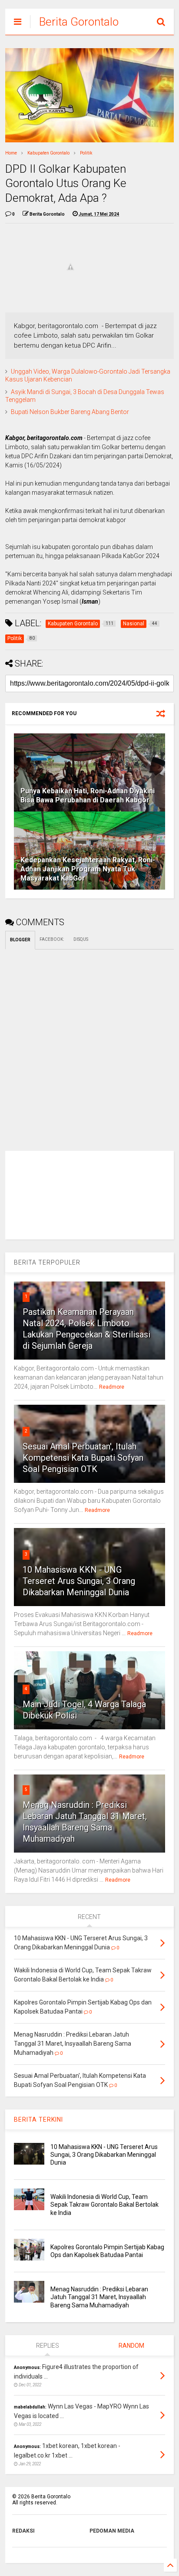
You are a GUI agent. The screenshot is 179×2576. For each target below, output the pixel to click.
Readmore (112, 1387)
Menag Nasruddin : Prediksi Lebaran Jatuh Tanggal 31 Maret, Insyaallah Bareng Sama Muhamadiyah (99, 2297)
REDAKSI (23, 2531)
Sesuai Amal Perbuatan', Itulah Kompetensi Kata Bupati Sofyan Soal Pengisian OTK (83, 1458)
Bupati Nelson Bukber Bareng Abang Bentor (70, 412)
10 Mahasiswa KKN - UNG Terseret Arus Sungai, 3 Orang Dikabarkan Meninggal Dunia (79, 1581)
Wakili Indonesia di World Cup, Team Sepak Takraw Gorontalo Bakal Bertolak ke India (104, 2205)
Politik (86, 153)
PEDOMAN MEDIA (112, 2531)
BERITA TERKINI (38, 2119)
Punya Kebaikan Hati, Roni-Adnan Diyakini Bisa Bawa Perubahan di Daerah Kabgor (88, 795)
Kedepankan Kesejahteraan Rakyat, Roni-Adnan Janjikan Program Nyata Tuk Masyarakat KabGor (88, 869)
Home (11, 153)
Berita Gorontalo (79, 22)
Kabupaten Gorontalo (48, 153)
